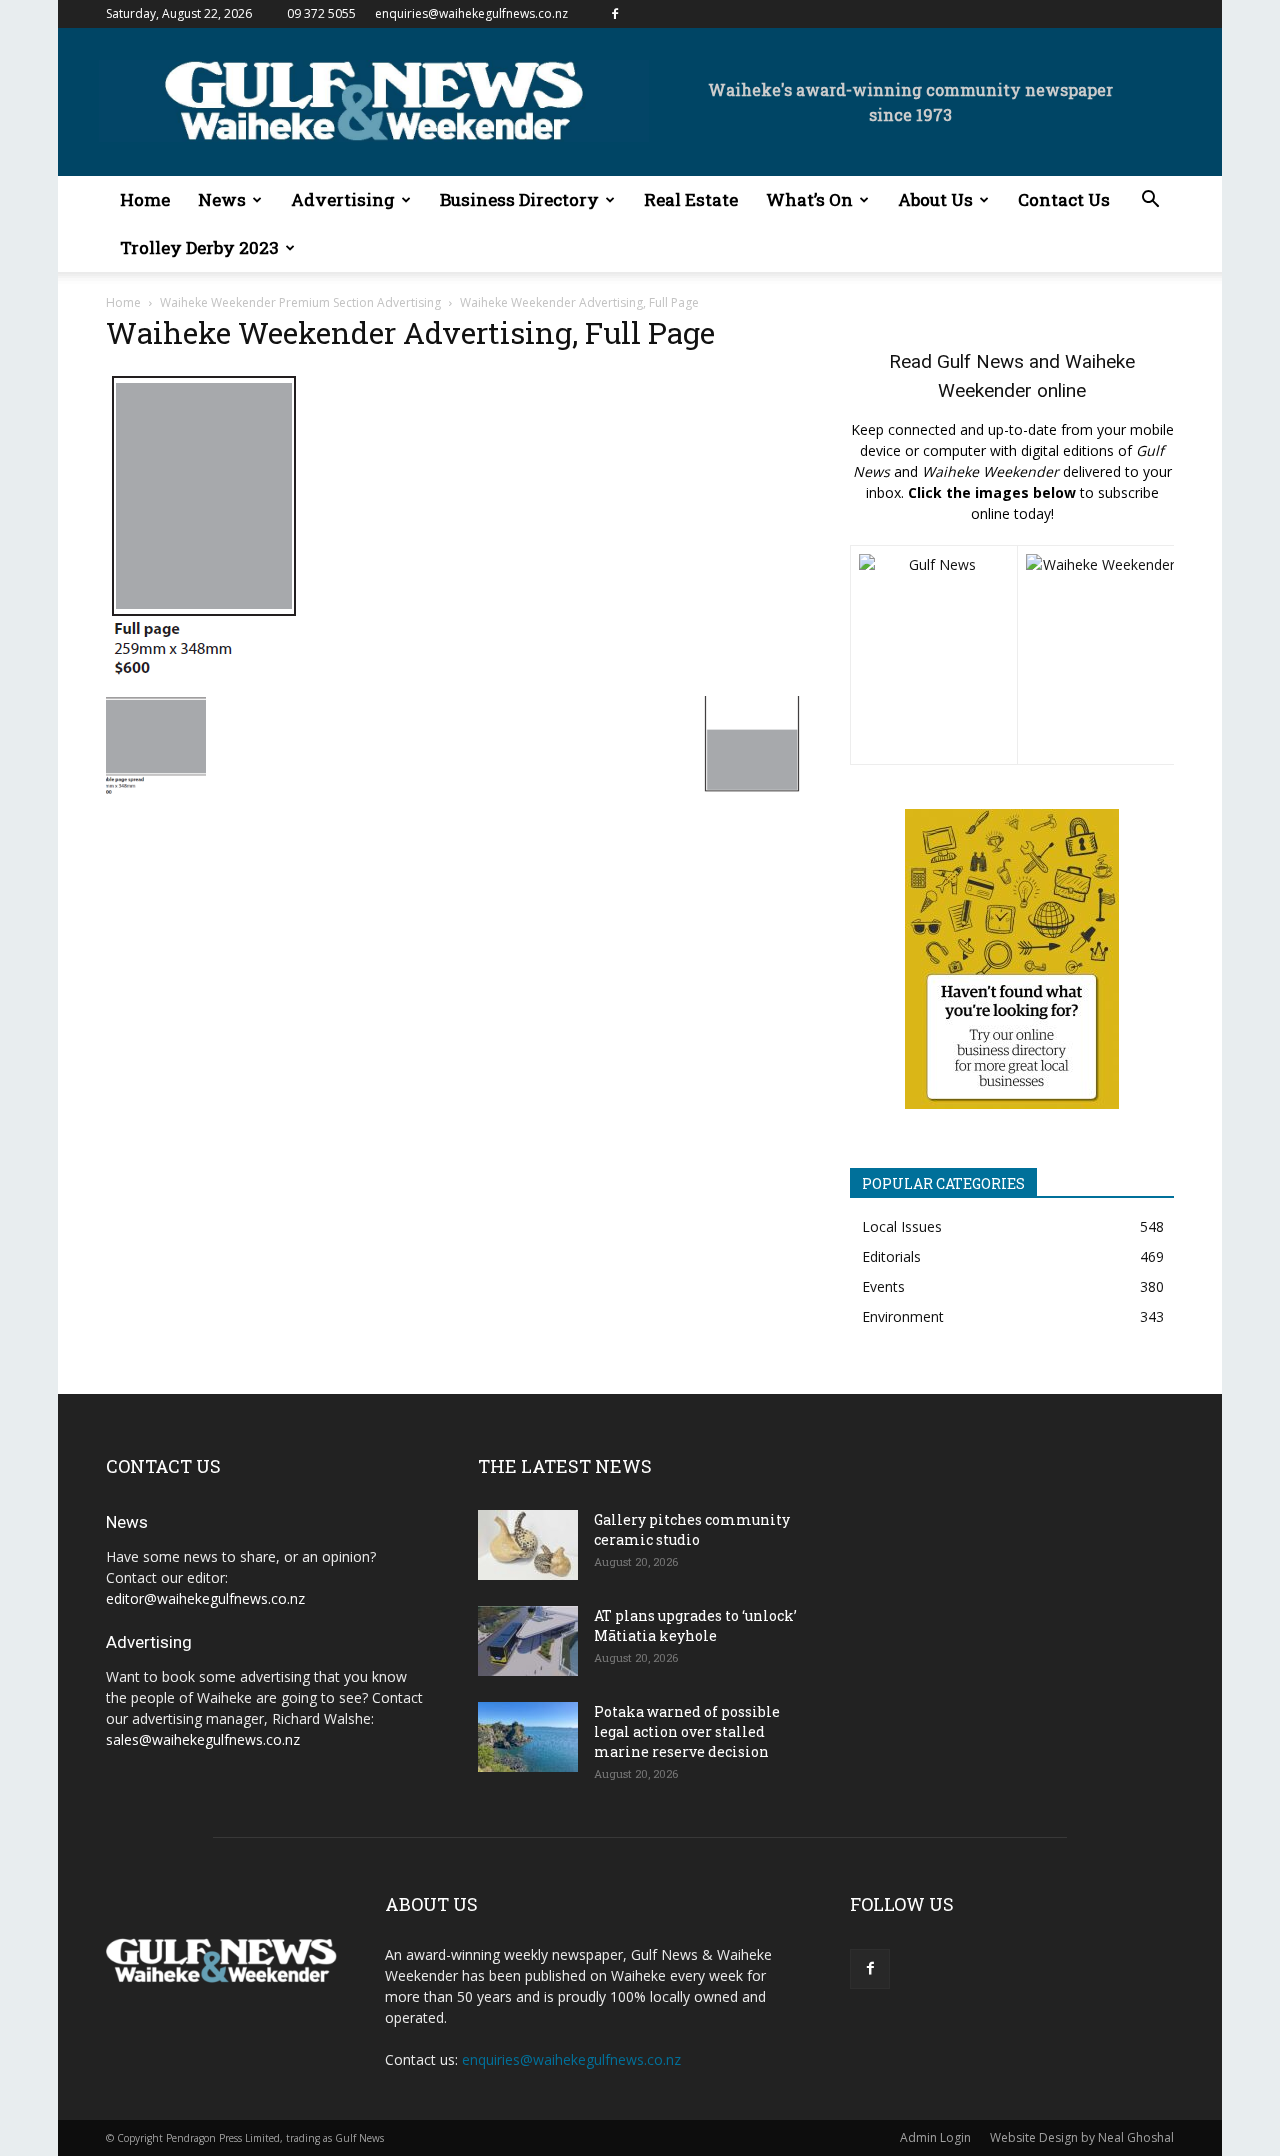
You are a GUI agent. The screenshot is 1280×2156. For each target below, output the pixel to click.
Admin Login (935, 2137)
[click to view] (934, 655)
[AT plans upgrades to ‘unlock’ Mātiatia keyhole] (528, 1641)
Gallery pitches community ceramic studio (692, 1529)
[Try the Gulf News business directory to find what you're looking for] (1012, 959)
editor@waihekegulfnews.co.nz (205, 1598)
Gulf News (980, 361)
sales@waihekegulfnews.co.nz (203, 1739)
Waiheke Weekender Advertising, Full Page (410, 332)
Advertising (343, 199)
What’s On (809, 199)
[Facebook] (615, 14)
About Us (935, 199)
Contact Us (1064, 199)
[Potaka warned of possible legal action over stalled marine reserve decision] (528, 1737)
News (222, 199)
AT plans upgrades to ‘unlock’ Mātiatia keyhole (695, 1625)
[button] (1150, 201)
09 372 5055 (321, 13)
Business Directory (519, 199)
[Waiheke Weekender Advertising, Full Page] (204, 675)
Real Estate (691, 199)
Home (145, 199)
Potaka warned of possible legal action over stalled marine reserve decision (687, 1731)
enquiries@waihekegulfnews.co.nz (471, 13)
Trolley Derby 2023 (199, 247)
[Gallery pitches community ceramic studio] (528, 1545)
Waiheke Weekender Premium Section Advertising (300, 302)
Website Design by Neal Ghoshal (1082, 2137)
